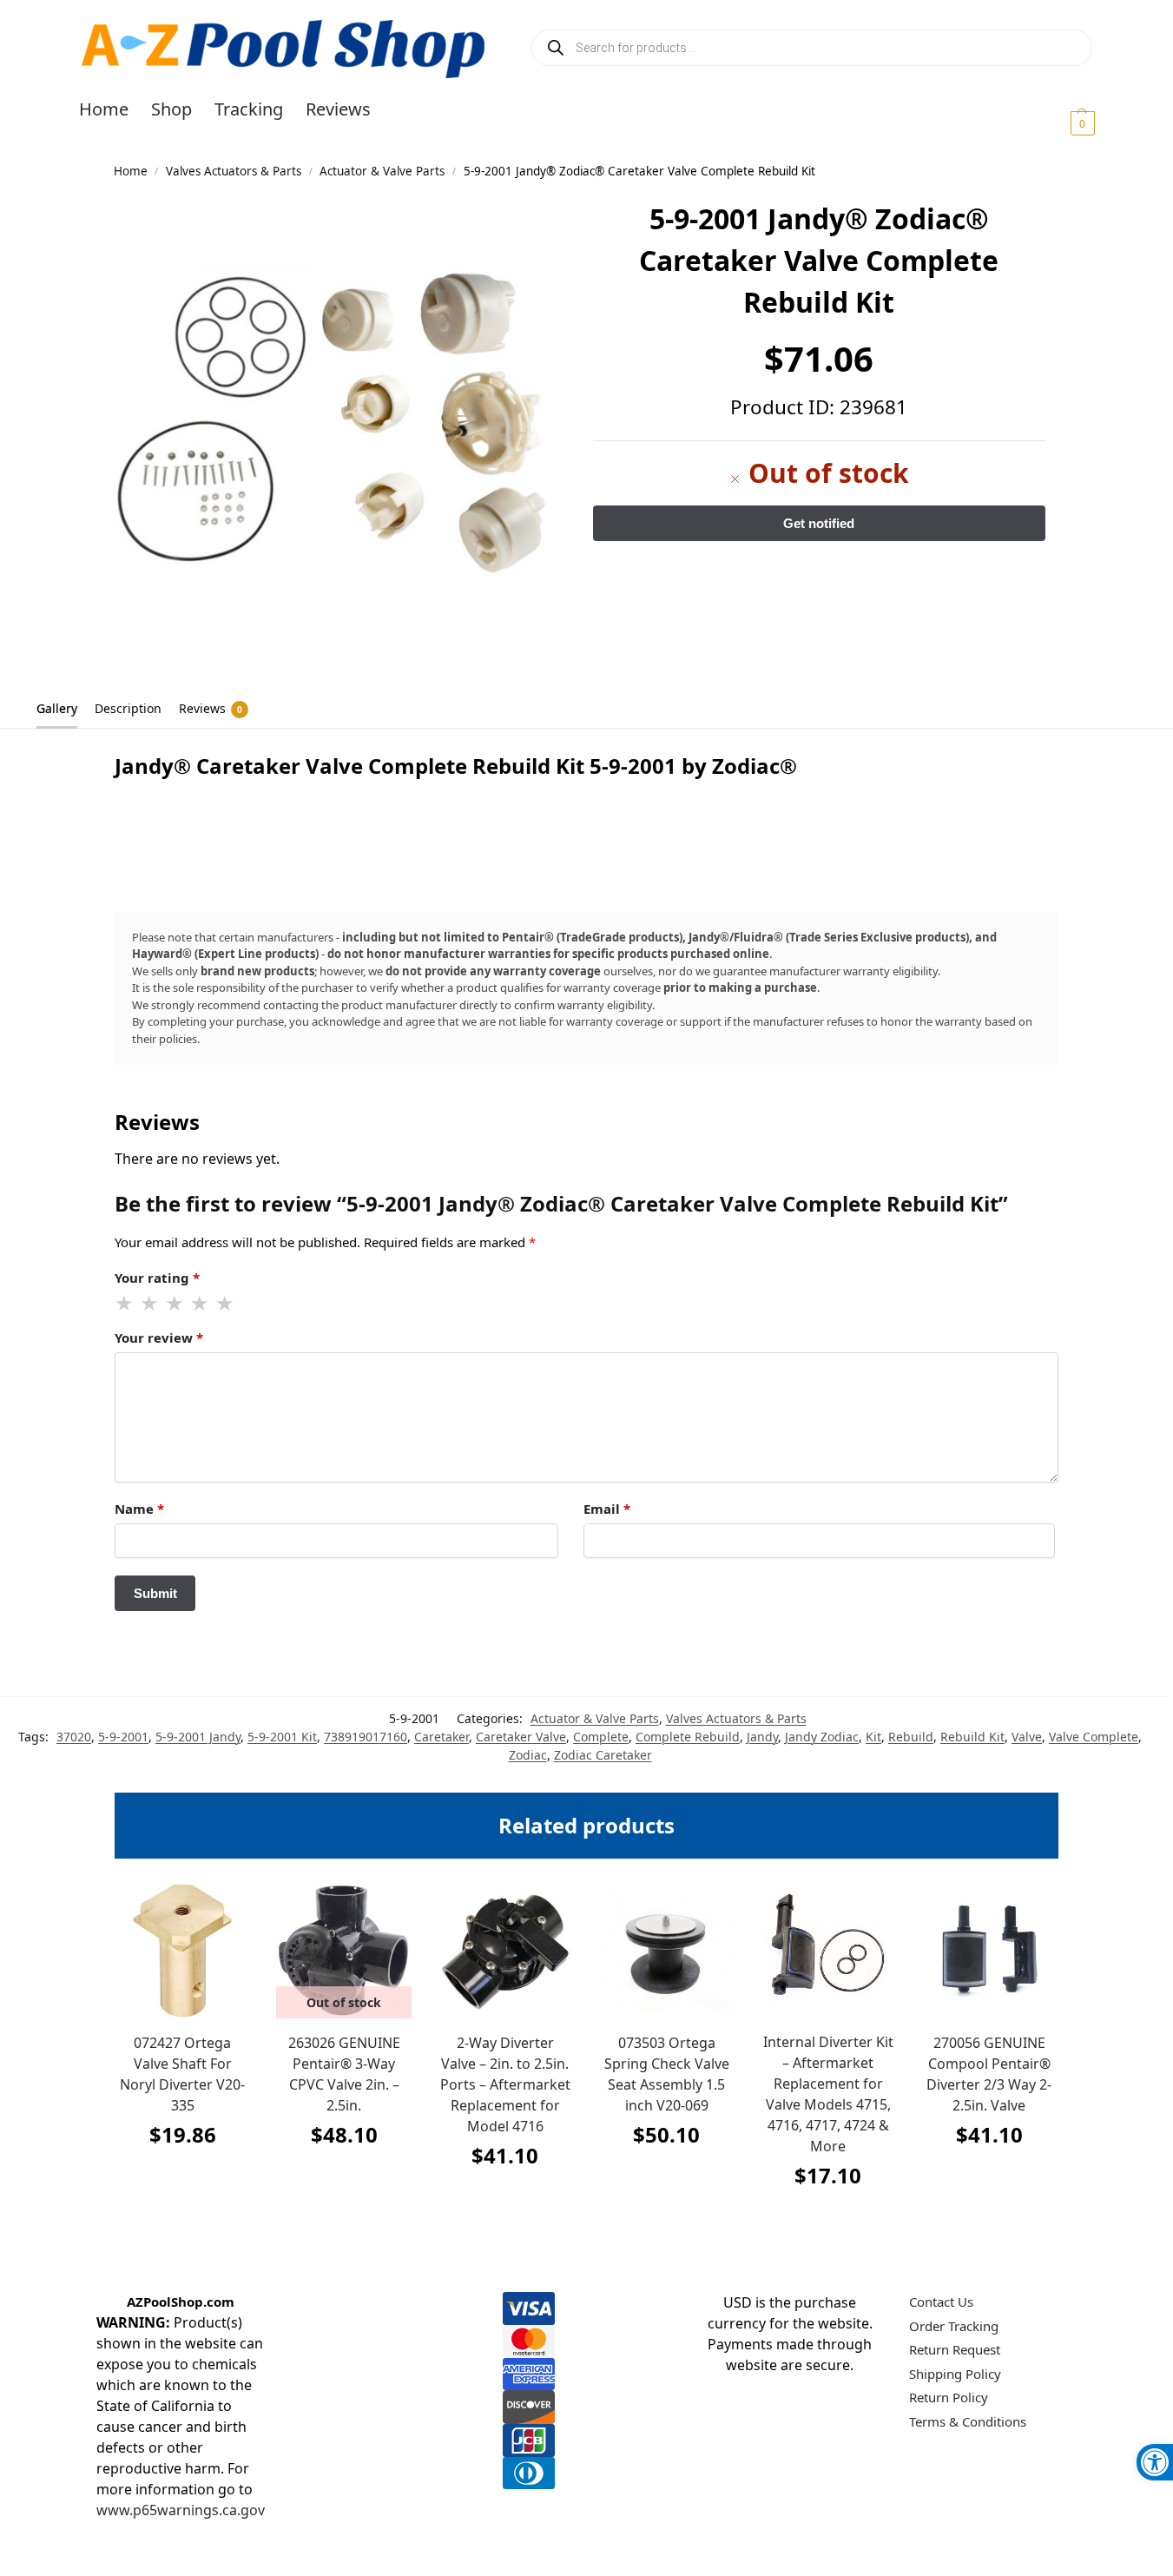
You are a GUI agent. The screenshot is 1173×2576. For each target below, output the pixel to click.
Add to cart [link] (182, 2178)
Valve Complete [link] (1094, 1737)
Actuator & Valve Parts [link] (382, 171)
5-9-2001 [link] (123, 1737)
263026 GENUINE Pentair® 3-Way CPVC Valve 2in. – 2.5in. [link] (344, 2074)
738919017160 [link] (366, 1737)
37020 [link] (74, 1737)
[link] (1155, 2462)
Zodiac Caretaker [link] (603, 1755)
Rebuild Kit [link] (972, 1737)
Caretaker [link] (442, 1737)
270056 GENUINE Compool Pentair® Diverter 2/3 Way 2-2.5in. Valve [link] (989, 2074)
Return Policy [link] (949, 2397)
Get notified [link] (344, 2178)
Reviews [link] (211, 708)
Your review (159, 1338)
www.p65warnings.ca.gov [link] (181, 2510)
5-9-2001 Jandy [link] (198, 1737)
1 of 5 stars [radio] (125, 1304)
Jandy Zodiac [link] (822, 1737)
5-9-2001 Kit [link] (282, 1737)
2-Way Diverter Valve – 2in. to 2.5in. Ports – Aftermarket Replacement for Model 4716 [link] (505, 2084)
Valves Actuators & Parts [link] (234, 171)
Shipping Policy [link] (955, 2374)
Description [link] (128, 708)
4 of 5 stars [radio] (201, 1304)
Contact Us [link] (941, 2302)
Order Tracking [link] (954, 2326)
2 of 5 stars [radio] (150, 1304)
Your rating (157, 1278)
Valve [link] (1027, 1737)
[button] (1061, 122)
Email (607, 1509)
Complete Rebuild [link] (688, 1737)
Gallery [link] (57, 708)
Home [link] (131, 171)
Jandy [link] (762, 1737)
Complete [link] (601, 1737)
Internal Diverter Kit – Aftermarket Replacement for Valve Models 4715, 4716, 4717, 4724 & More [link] (828, 2094)
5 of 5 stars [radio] (226, 1304)
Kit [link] (873, 1737)
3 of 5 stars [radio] (175, 1304)
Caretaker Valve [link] (521, 1737)
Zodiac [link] (528, 1755)
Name (139, 1509)
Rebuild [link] (911, 1737)
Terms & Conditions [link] (968, 2421)
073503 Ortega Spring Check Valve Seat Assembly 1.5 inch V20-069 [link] (667, 2074)
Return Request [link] (955, 2349)
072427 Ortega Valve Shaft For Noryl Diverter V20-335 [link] (182, 2074)
